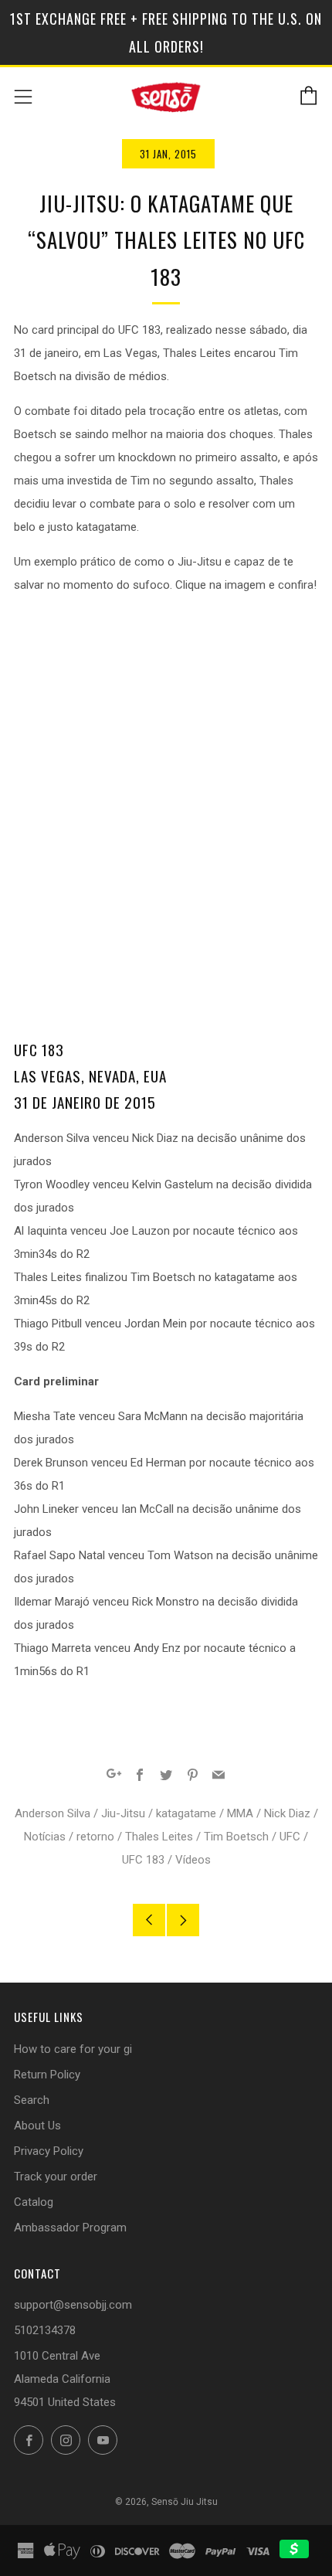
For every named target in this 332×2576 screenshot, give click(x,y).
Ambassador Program (70, 2228)
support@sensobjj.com (73, 2305)
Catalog (34, 2202)
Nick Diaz (287, 1813)
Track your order (56, 2177)
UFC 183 (143, 1860)
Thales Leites (159, 1837)
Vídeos (193, 1860)
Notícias (45, 1837)
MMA (240, 1813)
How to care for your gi (73, 2049)
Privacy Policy (49, 2151)
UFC (290, 1837)
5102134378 (45, 2330)
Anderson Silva (53, 1813)
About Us (37, 2126)
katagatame (186, 1813)
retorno (95, 1837)
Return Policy (47, 2075)
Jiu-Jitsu (123, 1813)
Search (32, 2100)
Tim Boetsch (236, 1837)
